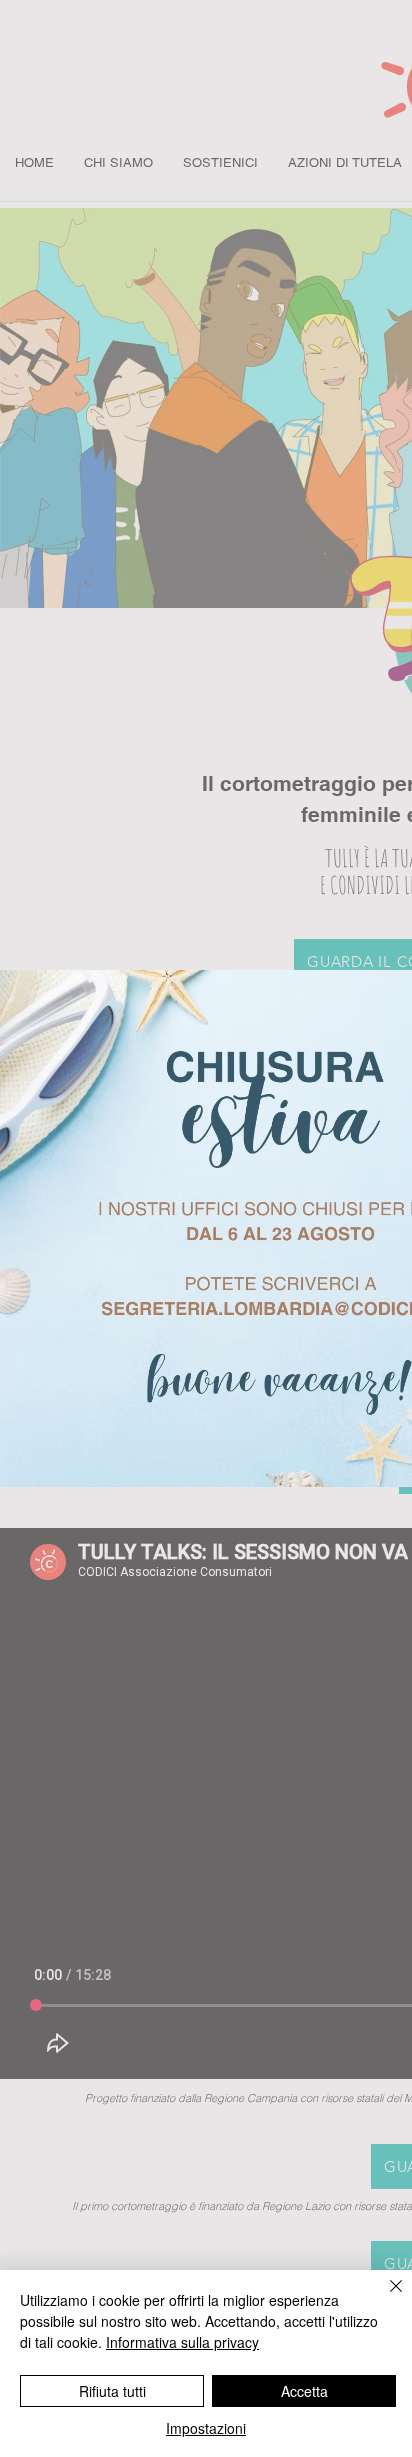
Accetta (304, 2391)
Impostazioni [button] (206, 2428)
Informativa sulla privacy (182, 2342)
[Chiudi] (384, 2298)
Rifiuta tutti (112, 2391)
